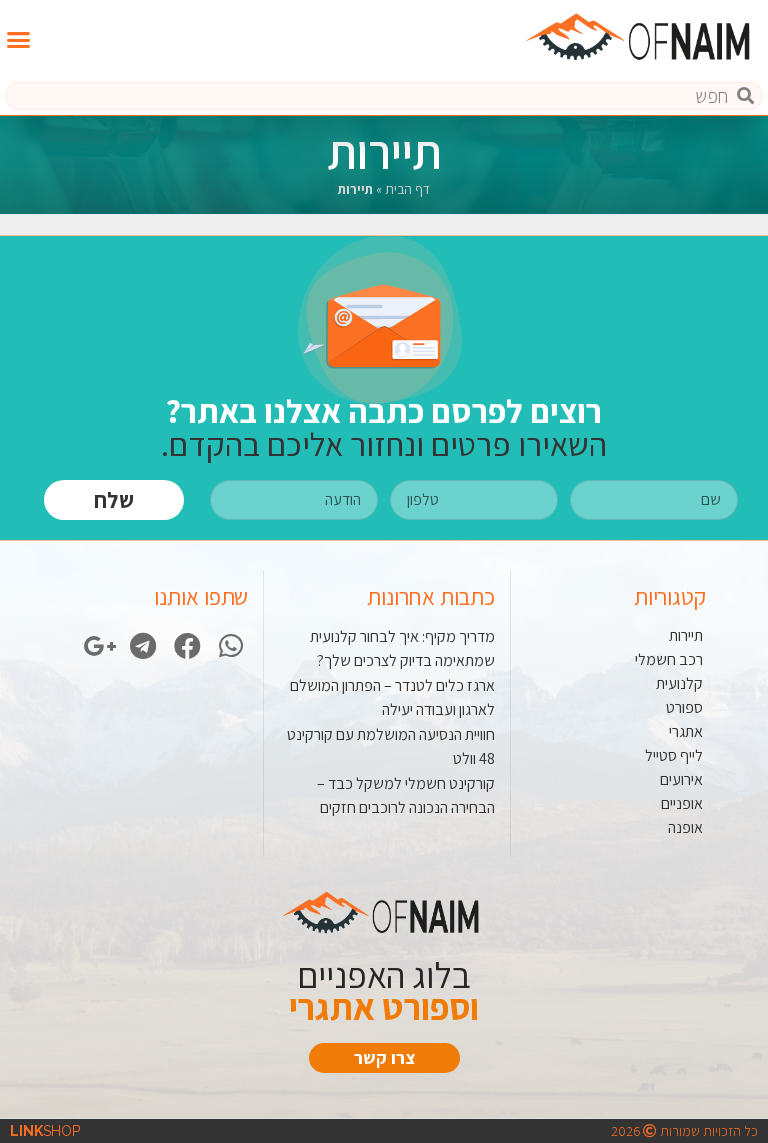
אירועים (681, 779)
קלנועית (679, 683)
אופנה (685, 827)
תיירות (686, 635)
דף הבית (407, 189)
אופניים (682, 803)
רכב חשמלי (669, 659)
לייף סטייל (674, 755)
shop (45, 1131)
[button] (19, 40)
